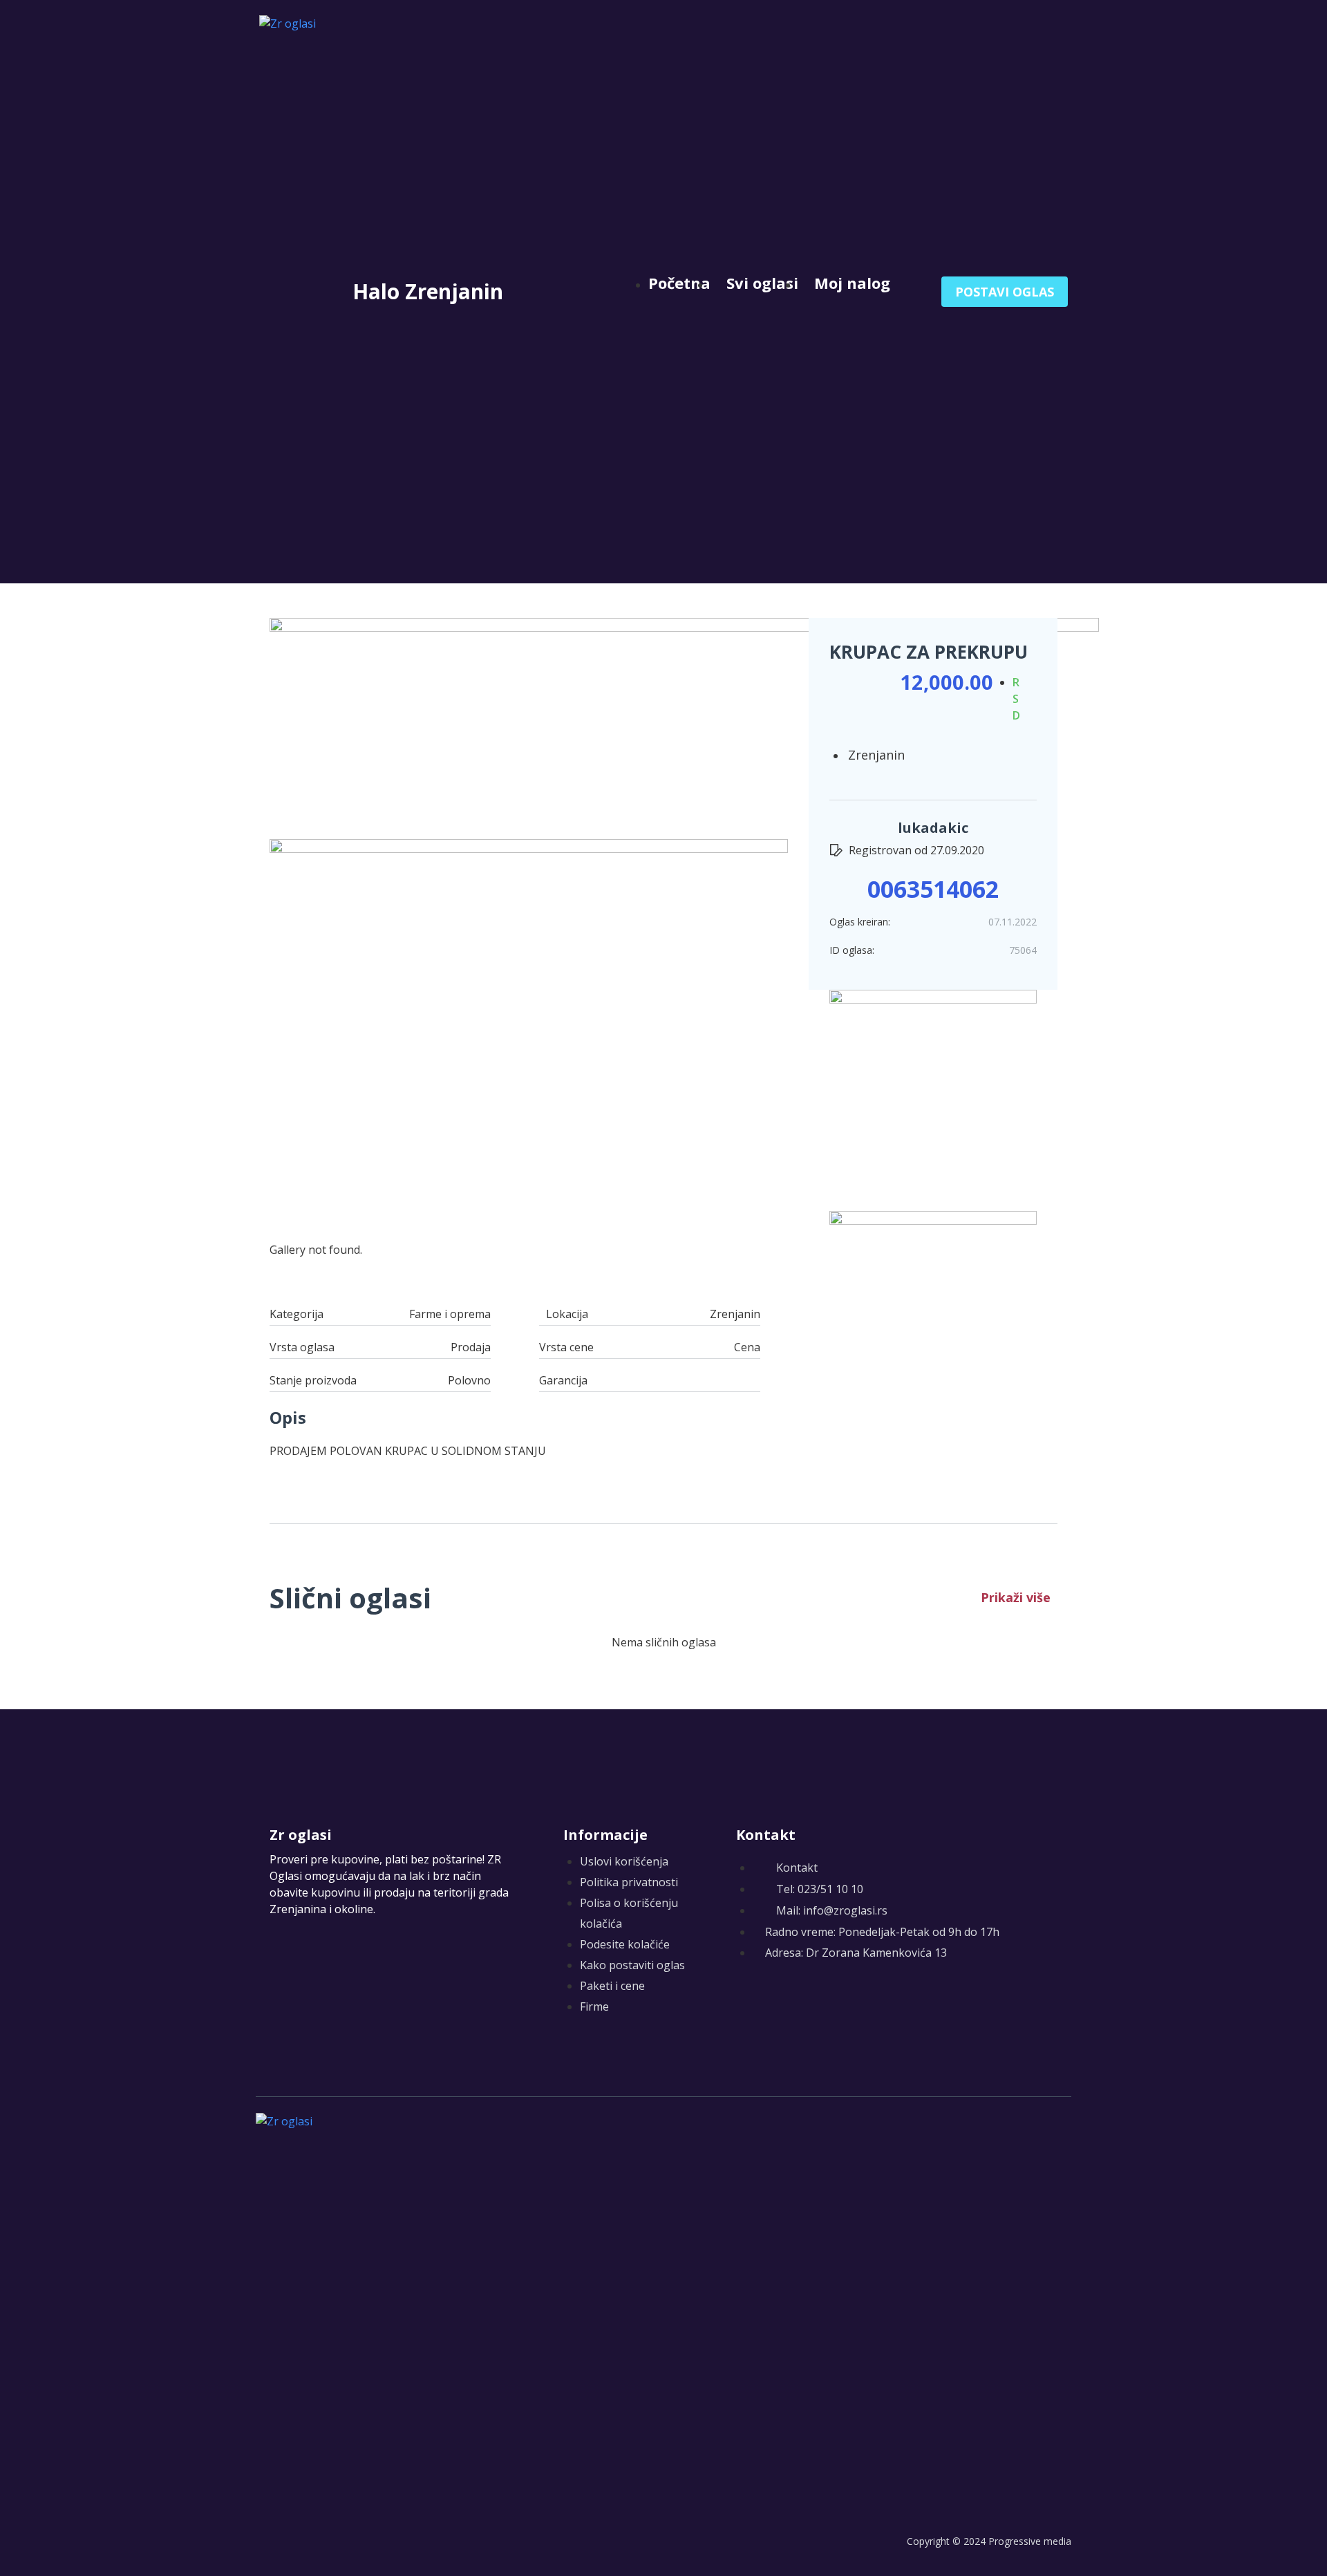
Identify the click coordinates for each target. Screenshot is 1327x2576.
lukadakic (933, 828)
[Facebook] (745, 2002)
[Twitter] (772, 2002)
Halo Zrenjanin (428, 291)
